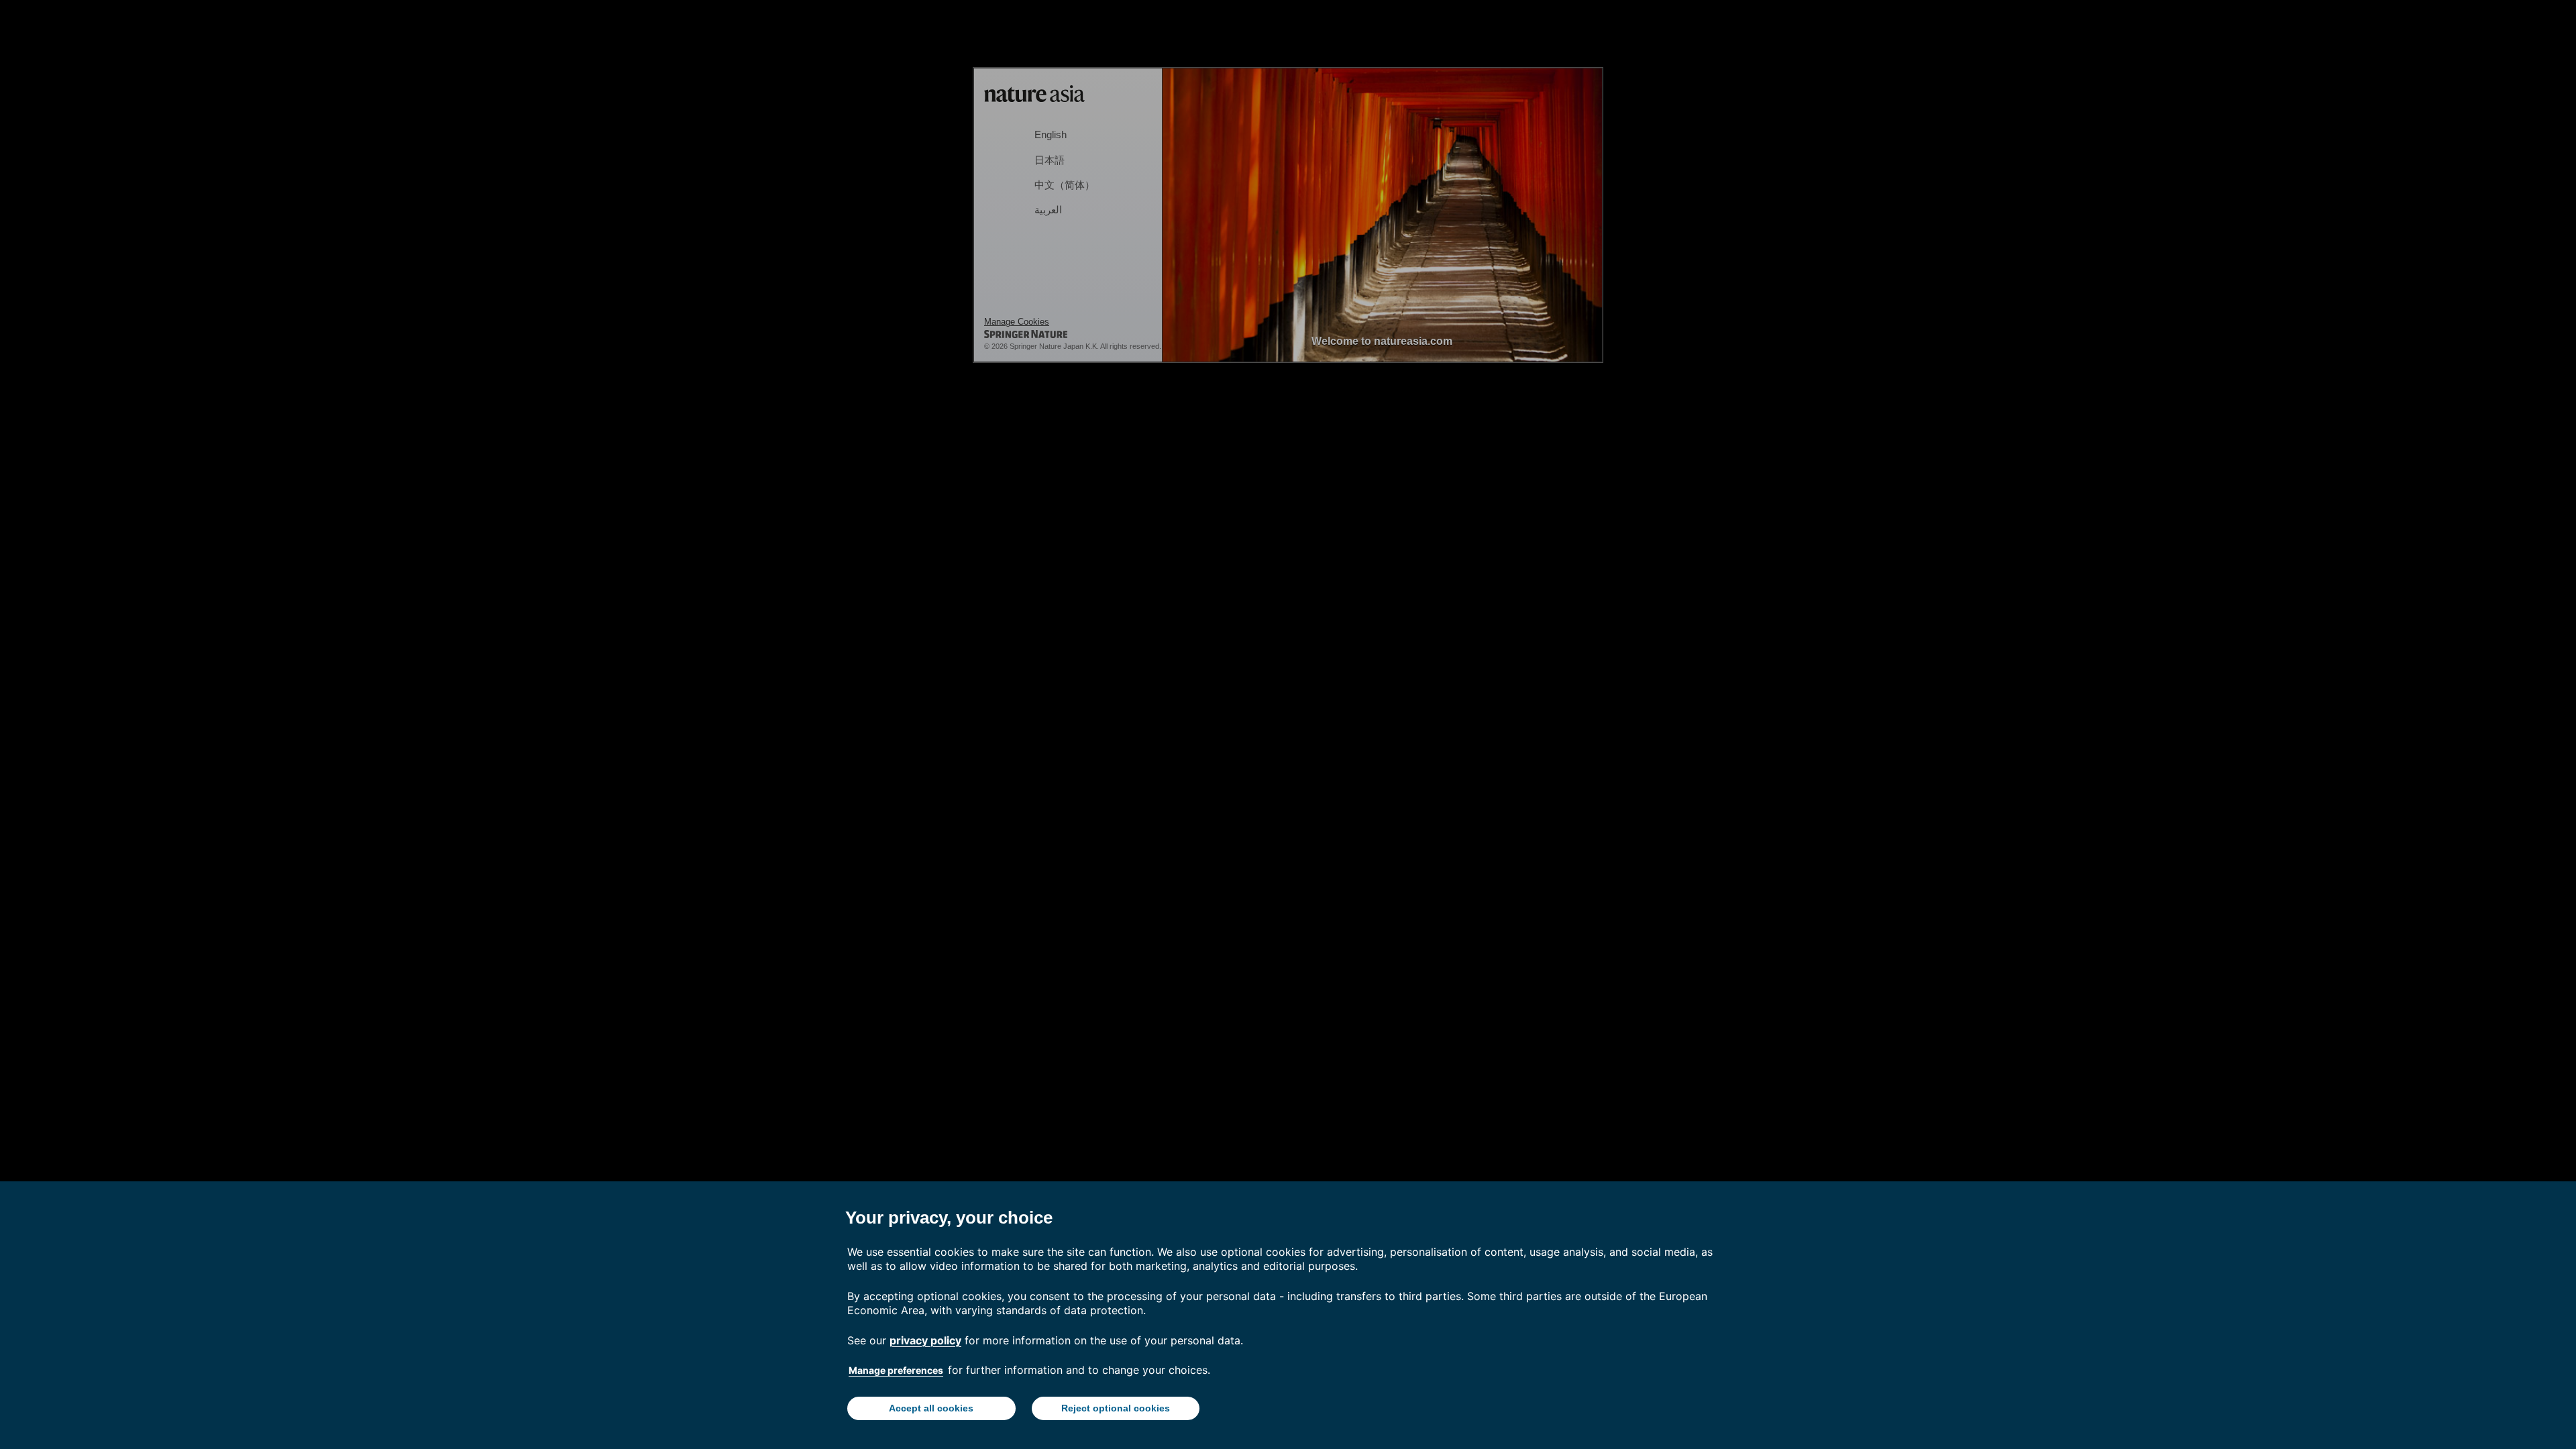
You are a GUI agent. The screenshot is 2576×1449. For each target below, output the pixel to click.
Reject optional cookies (1116, 1408)
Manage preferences (896, 1370)
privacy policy (925, 1340)
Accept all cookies (931, 1408)
